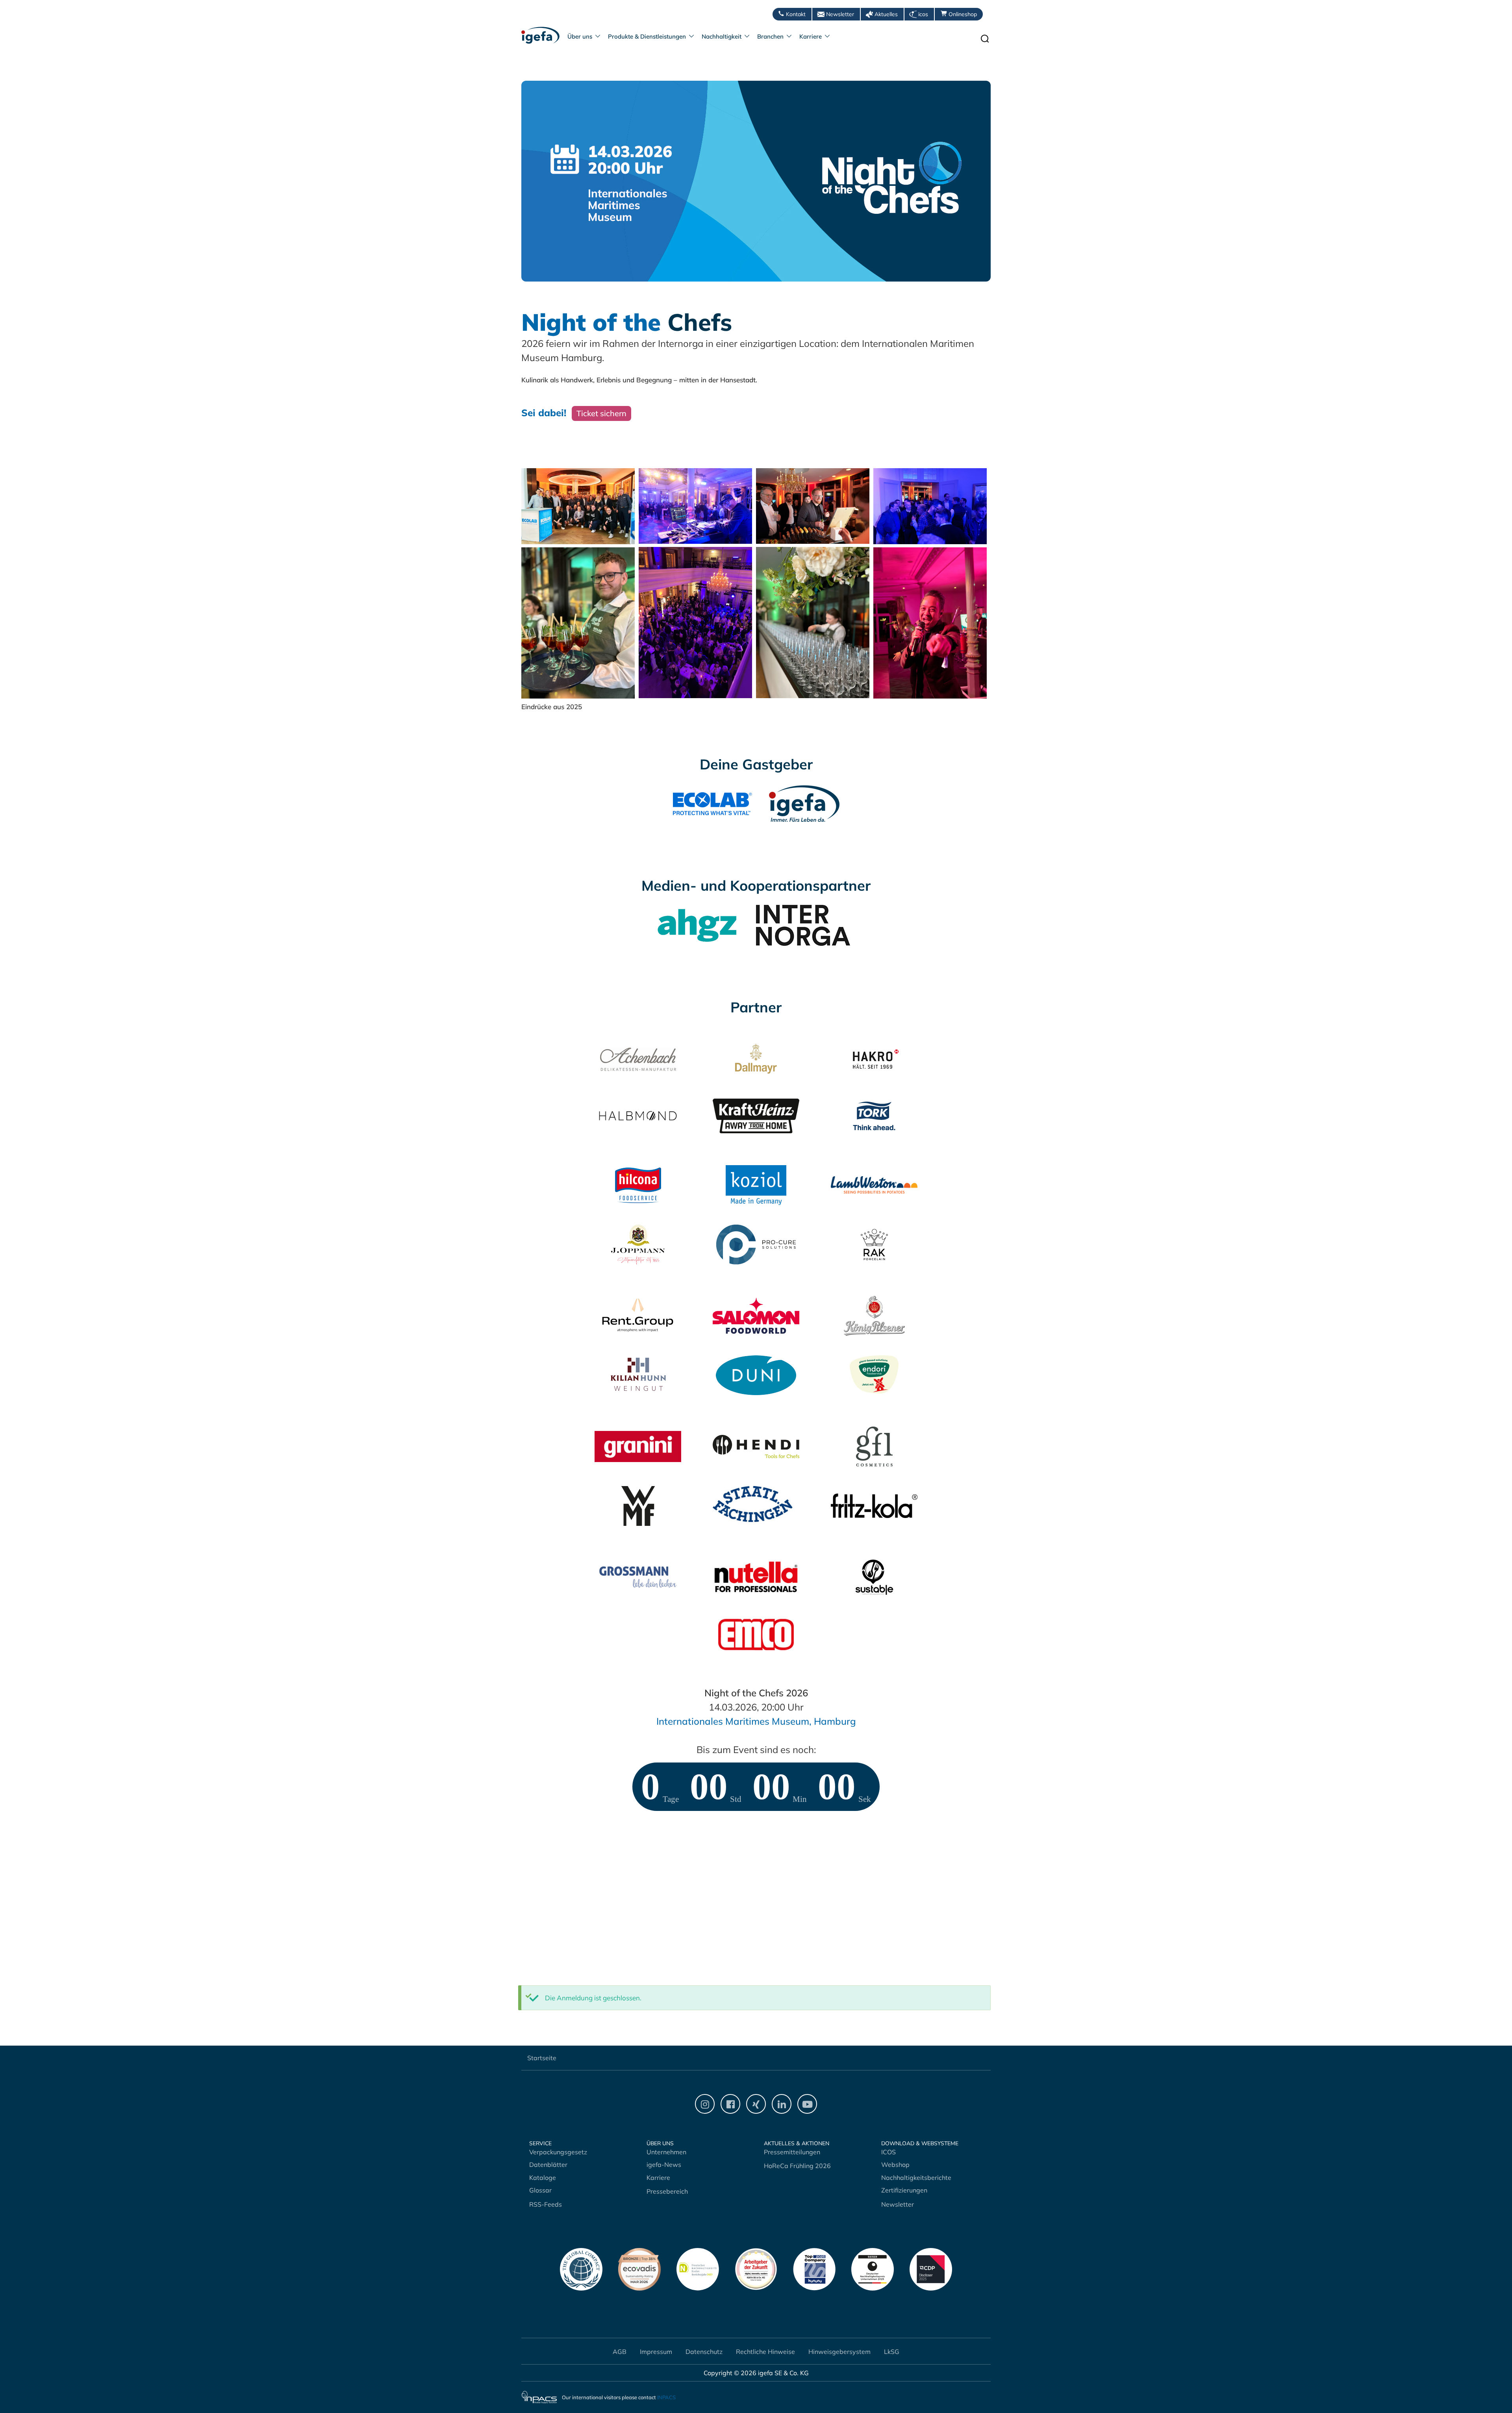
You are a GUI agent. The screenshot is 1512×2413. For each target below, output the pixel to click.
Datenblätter (548, 2165)
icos (923, 14)
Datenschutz (704, 2352)
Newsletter (840, 14)
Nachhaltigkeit (722, 36)
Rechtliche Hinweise (765, 2352)
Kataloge (543, 2178)
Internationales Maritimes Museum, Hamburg (756, 1721)
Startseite (542, 2058)
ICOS (888, 2152)
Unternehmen (666, 2152)
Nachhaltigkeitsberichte (916, 2178)
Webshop (895, 2165)
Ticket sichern (601, 413)
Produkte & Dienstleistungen (647, 36)
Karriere (811, 36)
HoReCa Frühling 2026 (797, 2166)
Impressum (656, 2352)
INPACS (666, 2397)
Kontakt (796, 14)
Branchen (770, 36)
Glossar (540, 2190)
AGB (620, 2352)
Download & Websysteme (920, 2143)
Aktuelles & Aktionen (797, 2143)
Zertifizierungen (904, 2190)
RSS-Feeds (546, 2204)
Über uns (580, 36)
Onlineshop (963, 14)
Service (540, 2143)
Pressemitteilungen (792, 2152)
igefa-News (664, 2165)
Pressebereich (667, 2191)
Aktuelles (886, 14)
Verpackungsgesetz (558, 2152)
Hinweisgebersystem (839, 2352)
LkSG (892, 2352)
